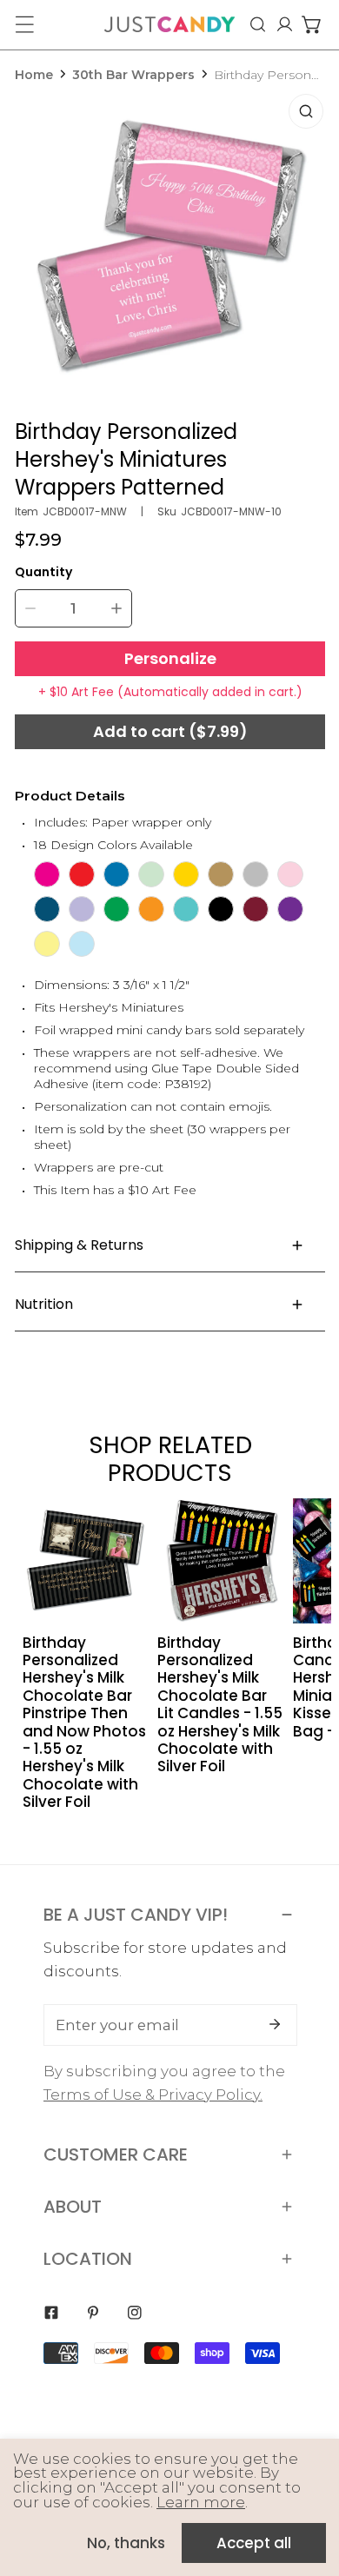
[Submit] (275, 2024)
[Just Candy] (169, 24)
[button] (312, 24)
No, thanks (126, 2543)
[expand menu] (24, 24)
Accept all (254, 2543)
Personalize (170, 658)
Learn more (201, 2502)
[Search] (258, 24)
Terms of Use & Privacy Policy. (153, 2095)
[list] (170, 247)
